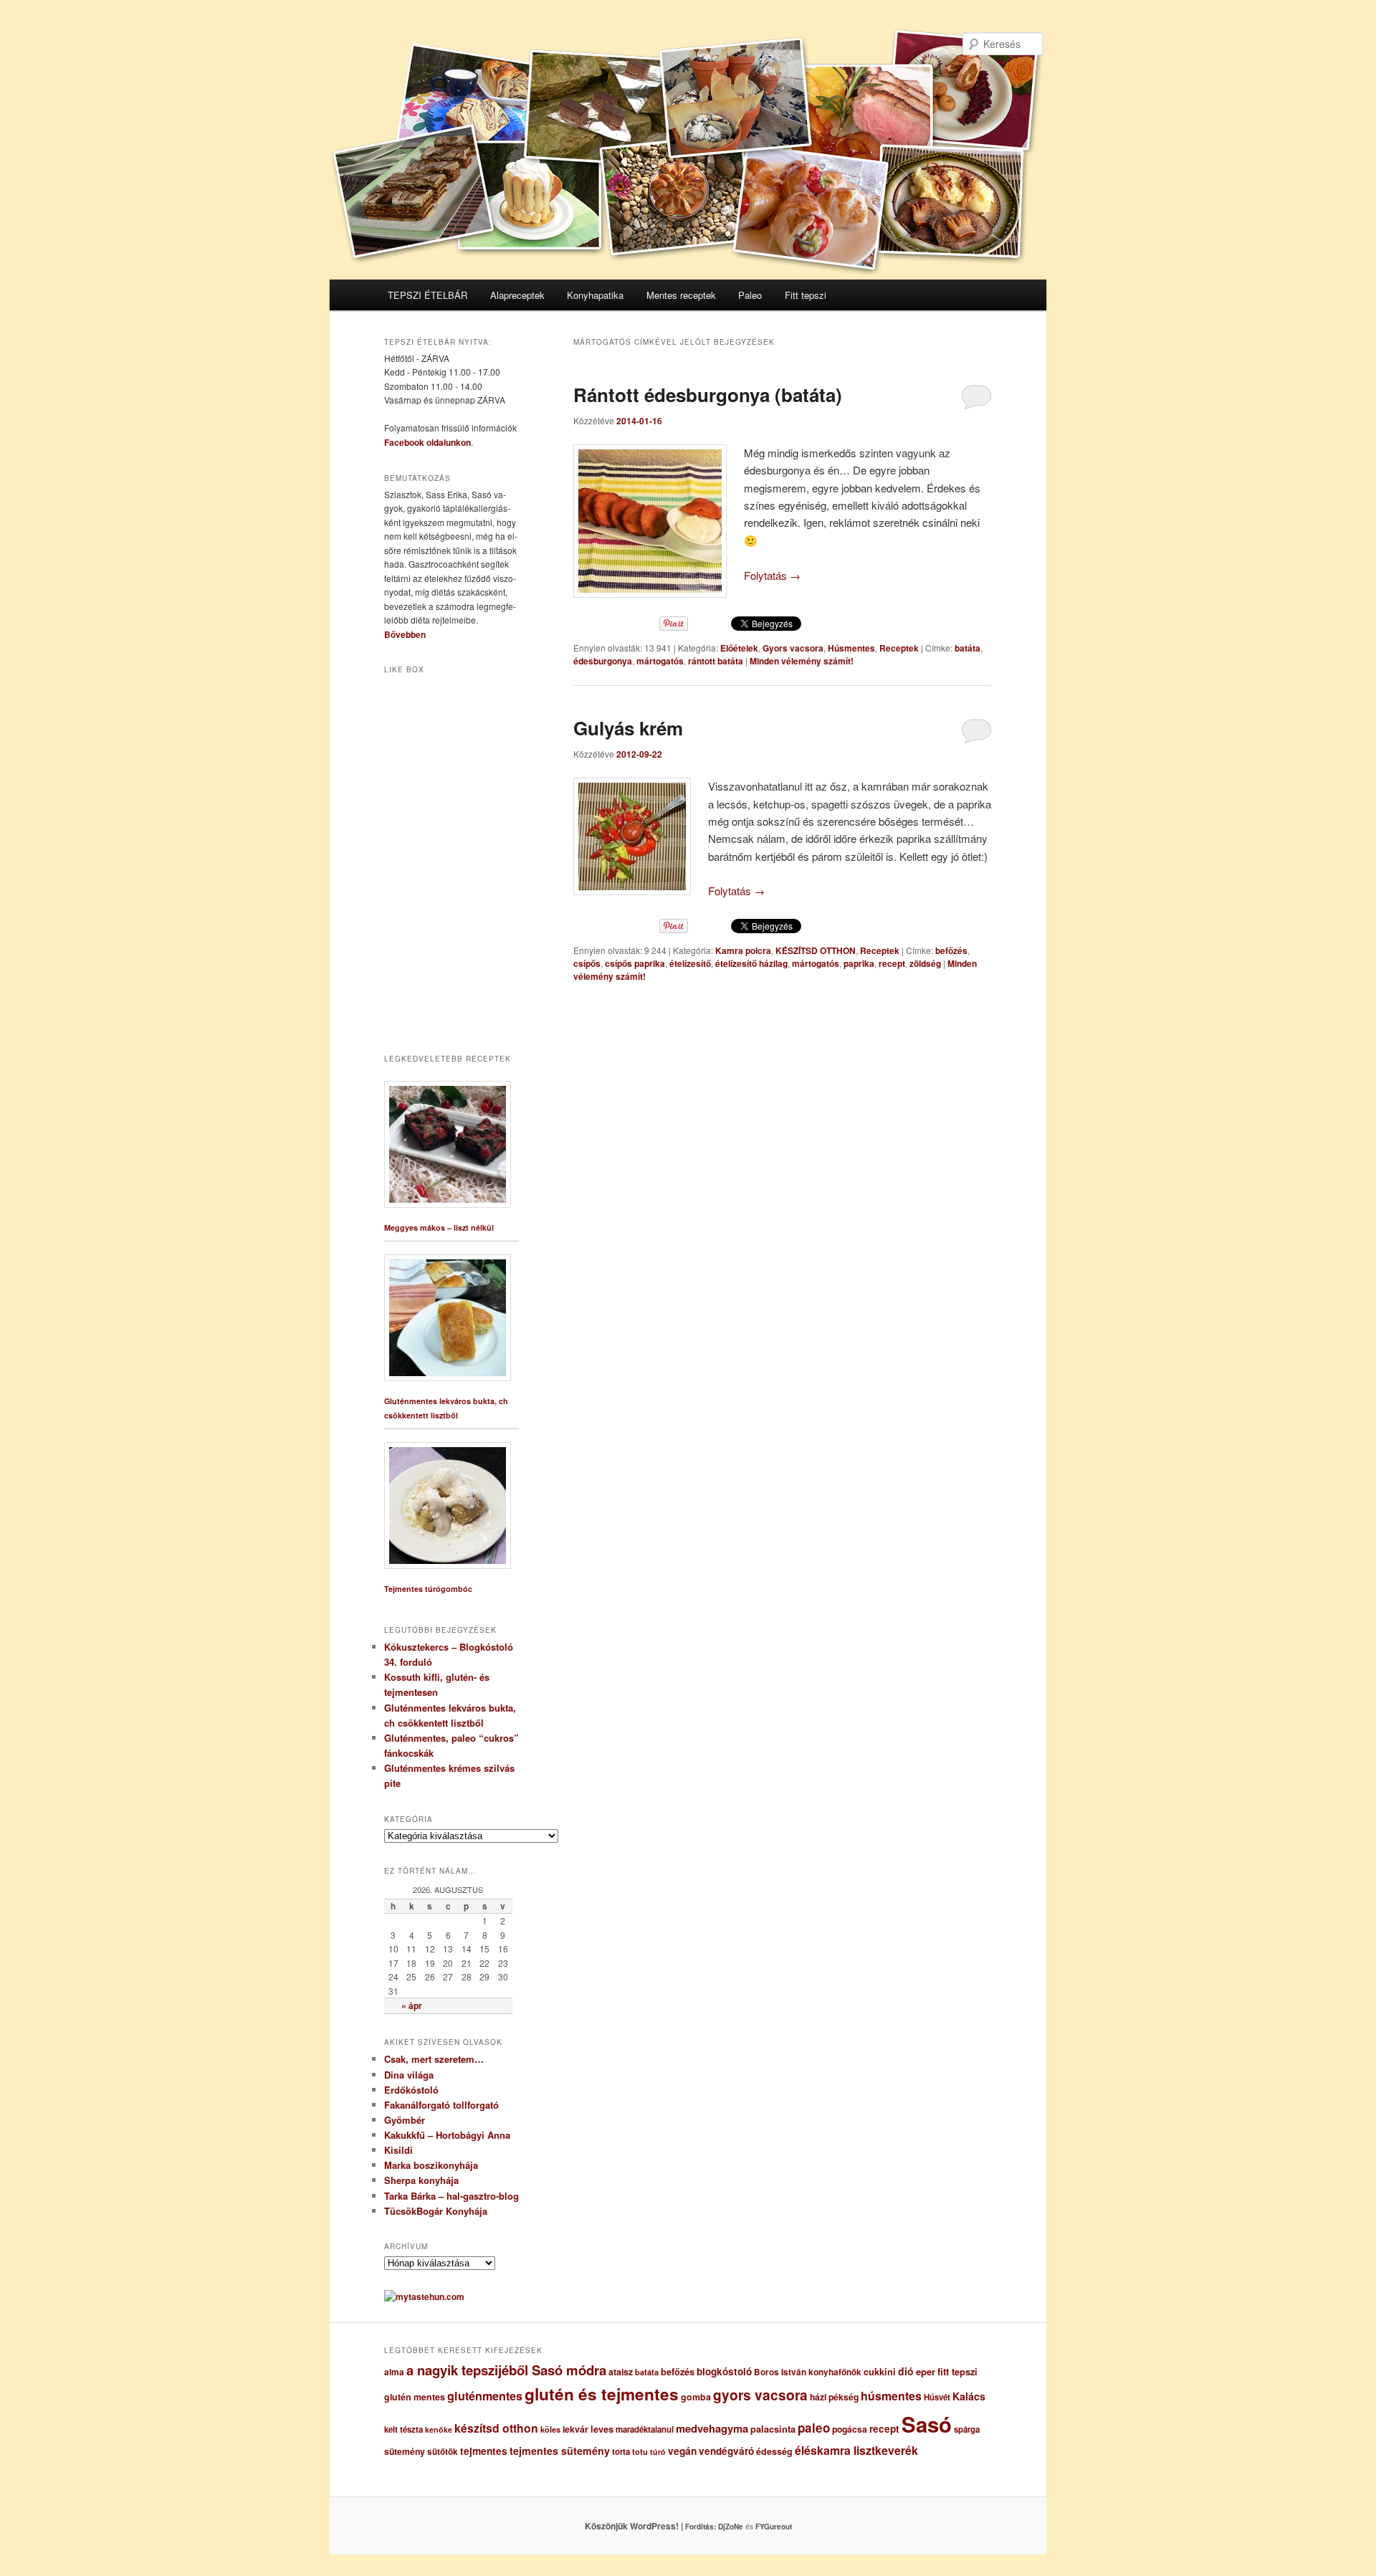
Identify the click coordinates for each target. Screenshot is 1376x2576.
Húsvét (937, 2397)
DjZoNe (731, 2527)
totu (640, 2452)
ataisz (621, 2372)
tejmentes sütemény (560, 2451)
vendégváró (726, 2451)
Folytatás (772, 575)
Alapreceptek (517, 295)
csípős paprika (635, 963)
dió (906, 2371)
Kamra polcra (743, 950)
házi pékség (834, 2397)
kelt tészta (403, 2429)
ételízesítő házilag (751, 963)
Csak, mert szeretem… (434, 2059)
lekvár (575, 2429)
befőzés (951, 950)
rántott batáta (716, 661)
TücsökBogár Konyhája (436, 2211)
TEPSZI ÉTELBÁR (427, 295)
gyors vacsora (760, 2395)
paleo (814, 2428)
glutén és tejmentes (602, 2394)
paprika (859, 963)
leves (602, 2429)
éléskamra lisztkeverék (856, 2450)
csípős (587, 963)
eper (926, 2371)
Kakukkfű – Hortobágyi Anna (447, 2135)
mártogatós (660, 661)
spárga (967, 2429)
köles (550, 2429)
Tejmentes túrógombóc (428, 1589)
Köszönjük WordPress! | (651, 2526)
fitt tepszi (957, 2372)
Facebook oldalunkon (427, 442)
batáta (967, 648)
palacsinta (773, 2429)
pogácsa (850, 2429)
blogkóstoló (724, 2371)
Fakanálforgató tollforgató (441, 2105)
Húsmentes (851, 648)
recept (892, 963)
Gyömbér (405, 2120)
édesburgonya (603, 661)
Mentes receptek (681, 295)
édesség (774, 2451)
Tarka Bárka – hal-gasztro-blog (451, 2196)
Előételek (739, 648)
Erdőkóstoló (411, 2090)
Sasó (927, 2424)
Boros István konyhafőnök (808, 2372)
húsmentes (891, 2396)
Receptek (899, 648)
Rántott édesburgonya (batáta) (708, 395)
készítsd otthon (496, 2428)
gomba (696, 2397)
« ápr (412, 2005)
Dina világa (409, 2075)
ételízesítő (690, 963)
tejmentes (484, 2451)
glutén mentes (415, 2397)
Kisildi (398, 2150)
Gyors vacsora (793, 648)
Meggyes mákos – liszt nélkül (439, 1227)
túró (658, 2452)
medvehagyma (712, 2428)
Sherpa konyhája (421, 2180)
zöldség (925, 963)
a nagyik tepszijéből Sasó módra (506, 2370)
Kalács (969, 2396)
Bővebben (405, 634)
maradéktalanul (645, 2429)
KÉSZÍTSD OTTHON (816, 950)
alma (394, 2372)
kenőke (439, 2429)
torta (621, 2452)
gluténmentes (485, 2396)
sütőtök (443, 2452)
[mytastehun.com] (424, 2296)
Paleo (750, 295)
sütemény (405, 2451)
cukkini (880, 2372)
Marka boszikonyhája (431, 2165)
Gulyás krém (628, 728)
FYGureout (774, 2527)
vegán (682, 2451)
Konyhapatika (595, 295)
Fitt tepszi (806, 295)
